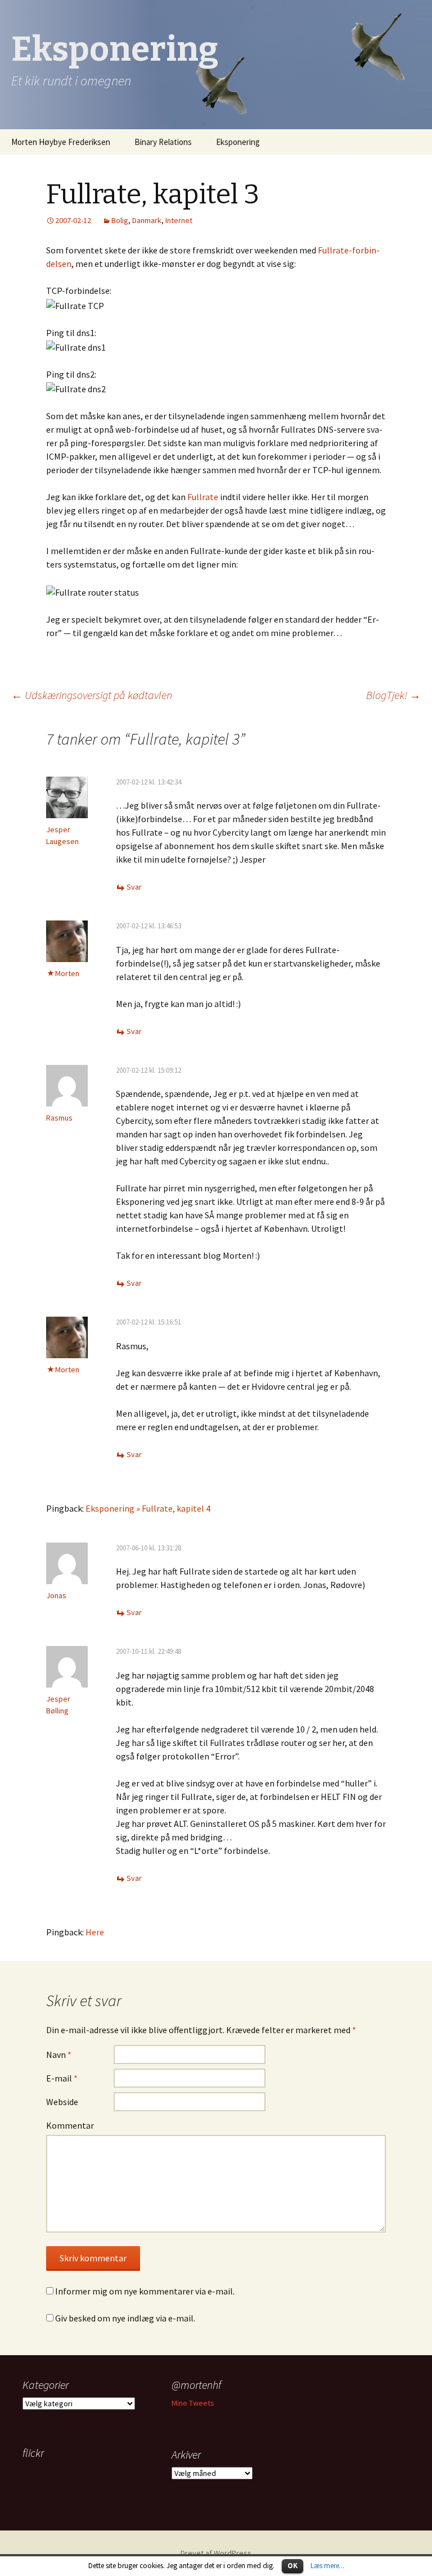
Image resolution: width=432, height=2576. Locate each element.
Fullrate (203, 497)
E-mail (62, 2078)
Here (95, 1932)
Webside (62, 2102)
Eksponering (238, 142)
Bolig (120, 220)
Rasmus (59, 1118)
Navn (59, 2055)
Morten (67, 973)
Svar (134, 887)
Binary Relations (163, 142)
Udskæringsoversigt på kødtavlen (92, 695)
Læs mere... (327, 2566)
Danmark (147, 220)
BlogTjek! (393, 695)
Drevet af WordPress (216, 2553)
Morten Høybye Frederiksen (61, 142)
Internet (179, 220)
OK (292, 2566)
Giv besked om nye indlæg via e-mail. (125, 2318)
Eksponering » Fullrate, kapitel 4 (148, 1508)
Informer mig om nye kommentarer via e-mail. (145, 2291)
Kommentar (70, 2125)
